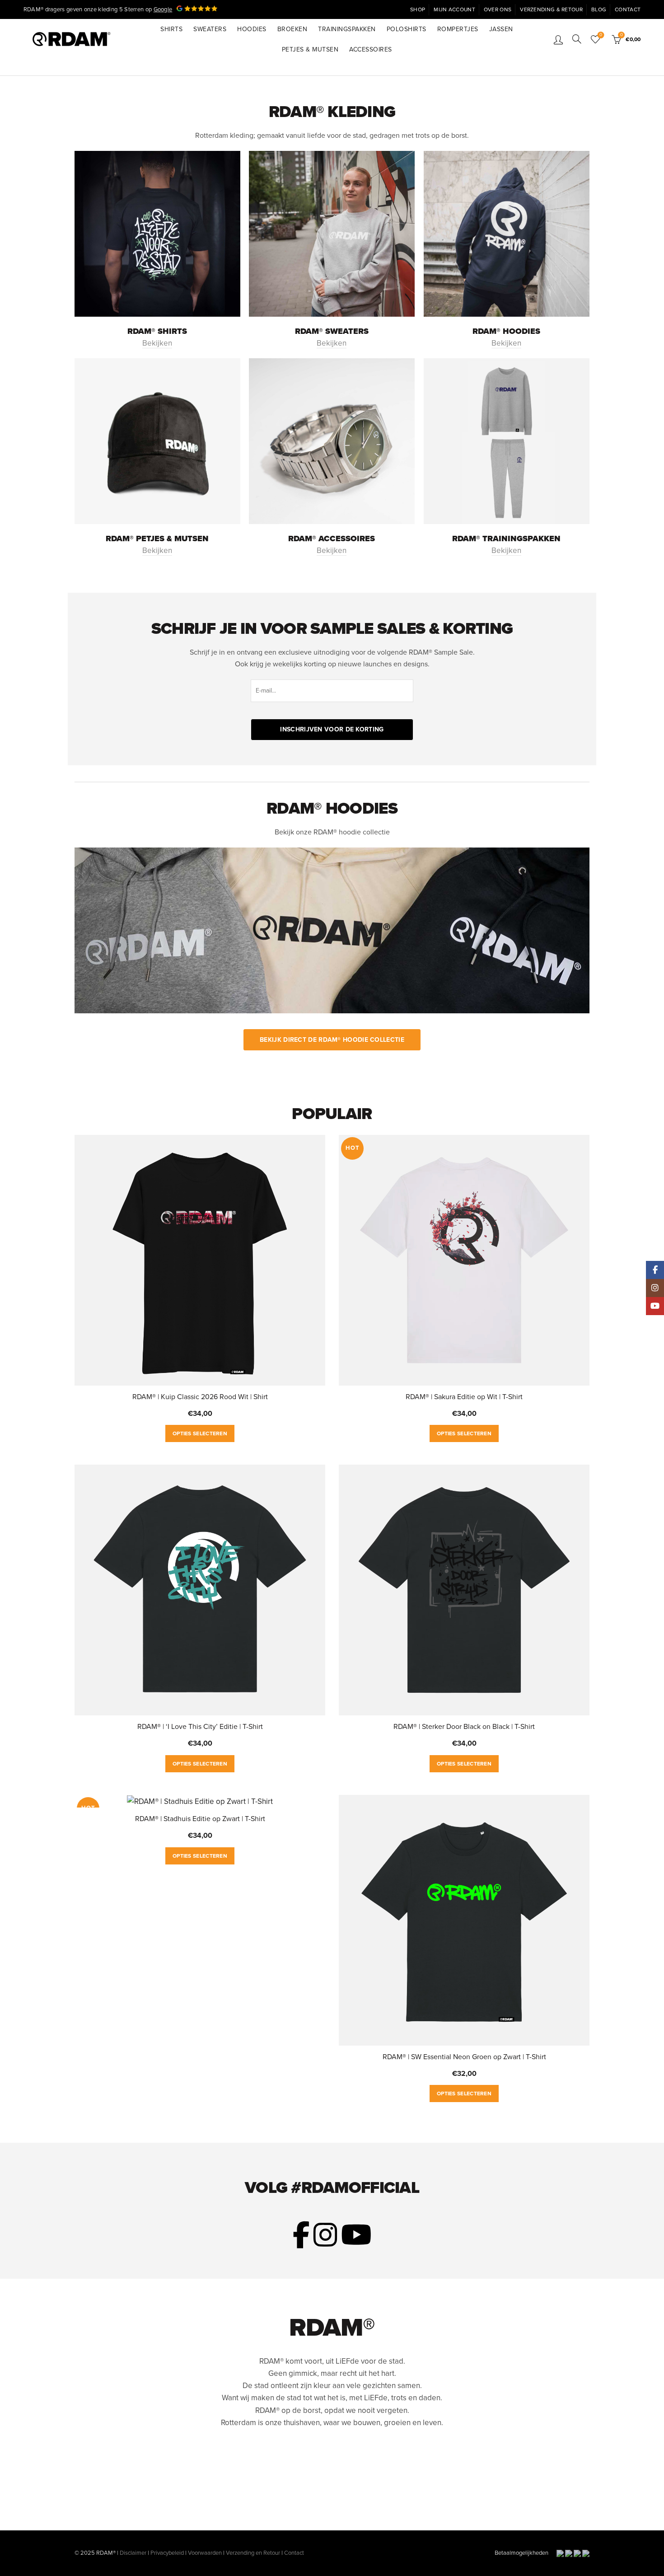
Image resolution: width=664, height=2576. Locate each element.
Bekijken (157, 343)
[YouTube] (655, 1306)
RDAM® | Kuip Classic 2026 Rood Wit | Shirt (200, 1397)
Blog (599, 9)
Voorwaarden (205, 2553)
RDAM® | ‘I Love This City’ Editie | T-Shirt (200, 1727)
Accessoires (371, 49)
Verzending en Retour (253, 2553)
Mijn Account (454, 9)
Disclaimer (133, 2553)
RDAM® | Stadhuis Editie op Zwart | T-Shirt (200, 1819)
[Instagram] (655, 1288)
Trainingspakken (347, 29)
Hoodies (252, 29)
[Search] (577, 39)
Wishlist (601, 35)
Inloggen (558, 39)
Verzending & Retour (551, 9)
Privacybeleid (167, 2553)
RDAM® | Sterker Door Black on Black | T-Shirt (464, 1727)
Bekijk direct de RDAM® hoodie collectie (332, 1040)
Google (163, 9)
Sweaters (210, 29)
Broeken (292, 29)
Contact (628, 9)
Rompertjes (458, 29)
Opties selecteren (200, 1433)
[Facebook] (655, 1270)
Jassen (501, 29)
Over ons (498, 9)
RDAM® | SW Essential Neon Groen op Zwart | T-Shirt (464, 2057)
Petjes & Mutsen (310, 49)
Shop (418, 9)
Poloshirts (407, 29)
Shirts (171, 29)
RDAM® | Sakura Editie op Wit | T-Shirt (464, 1397)
